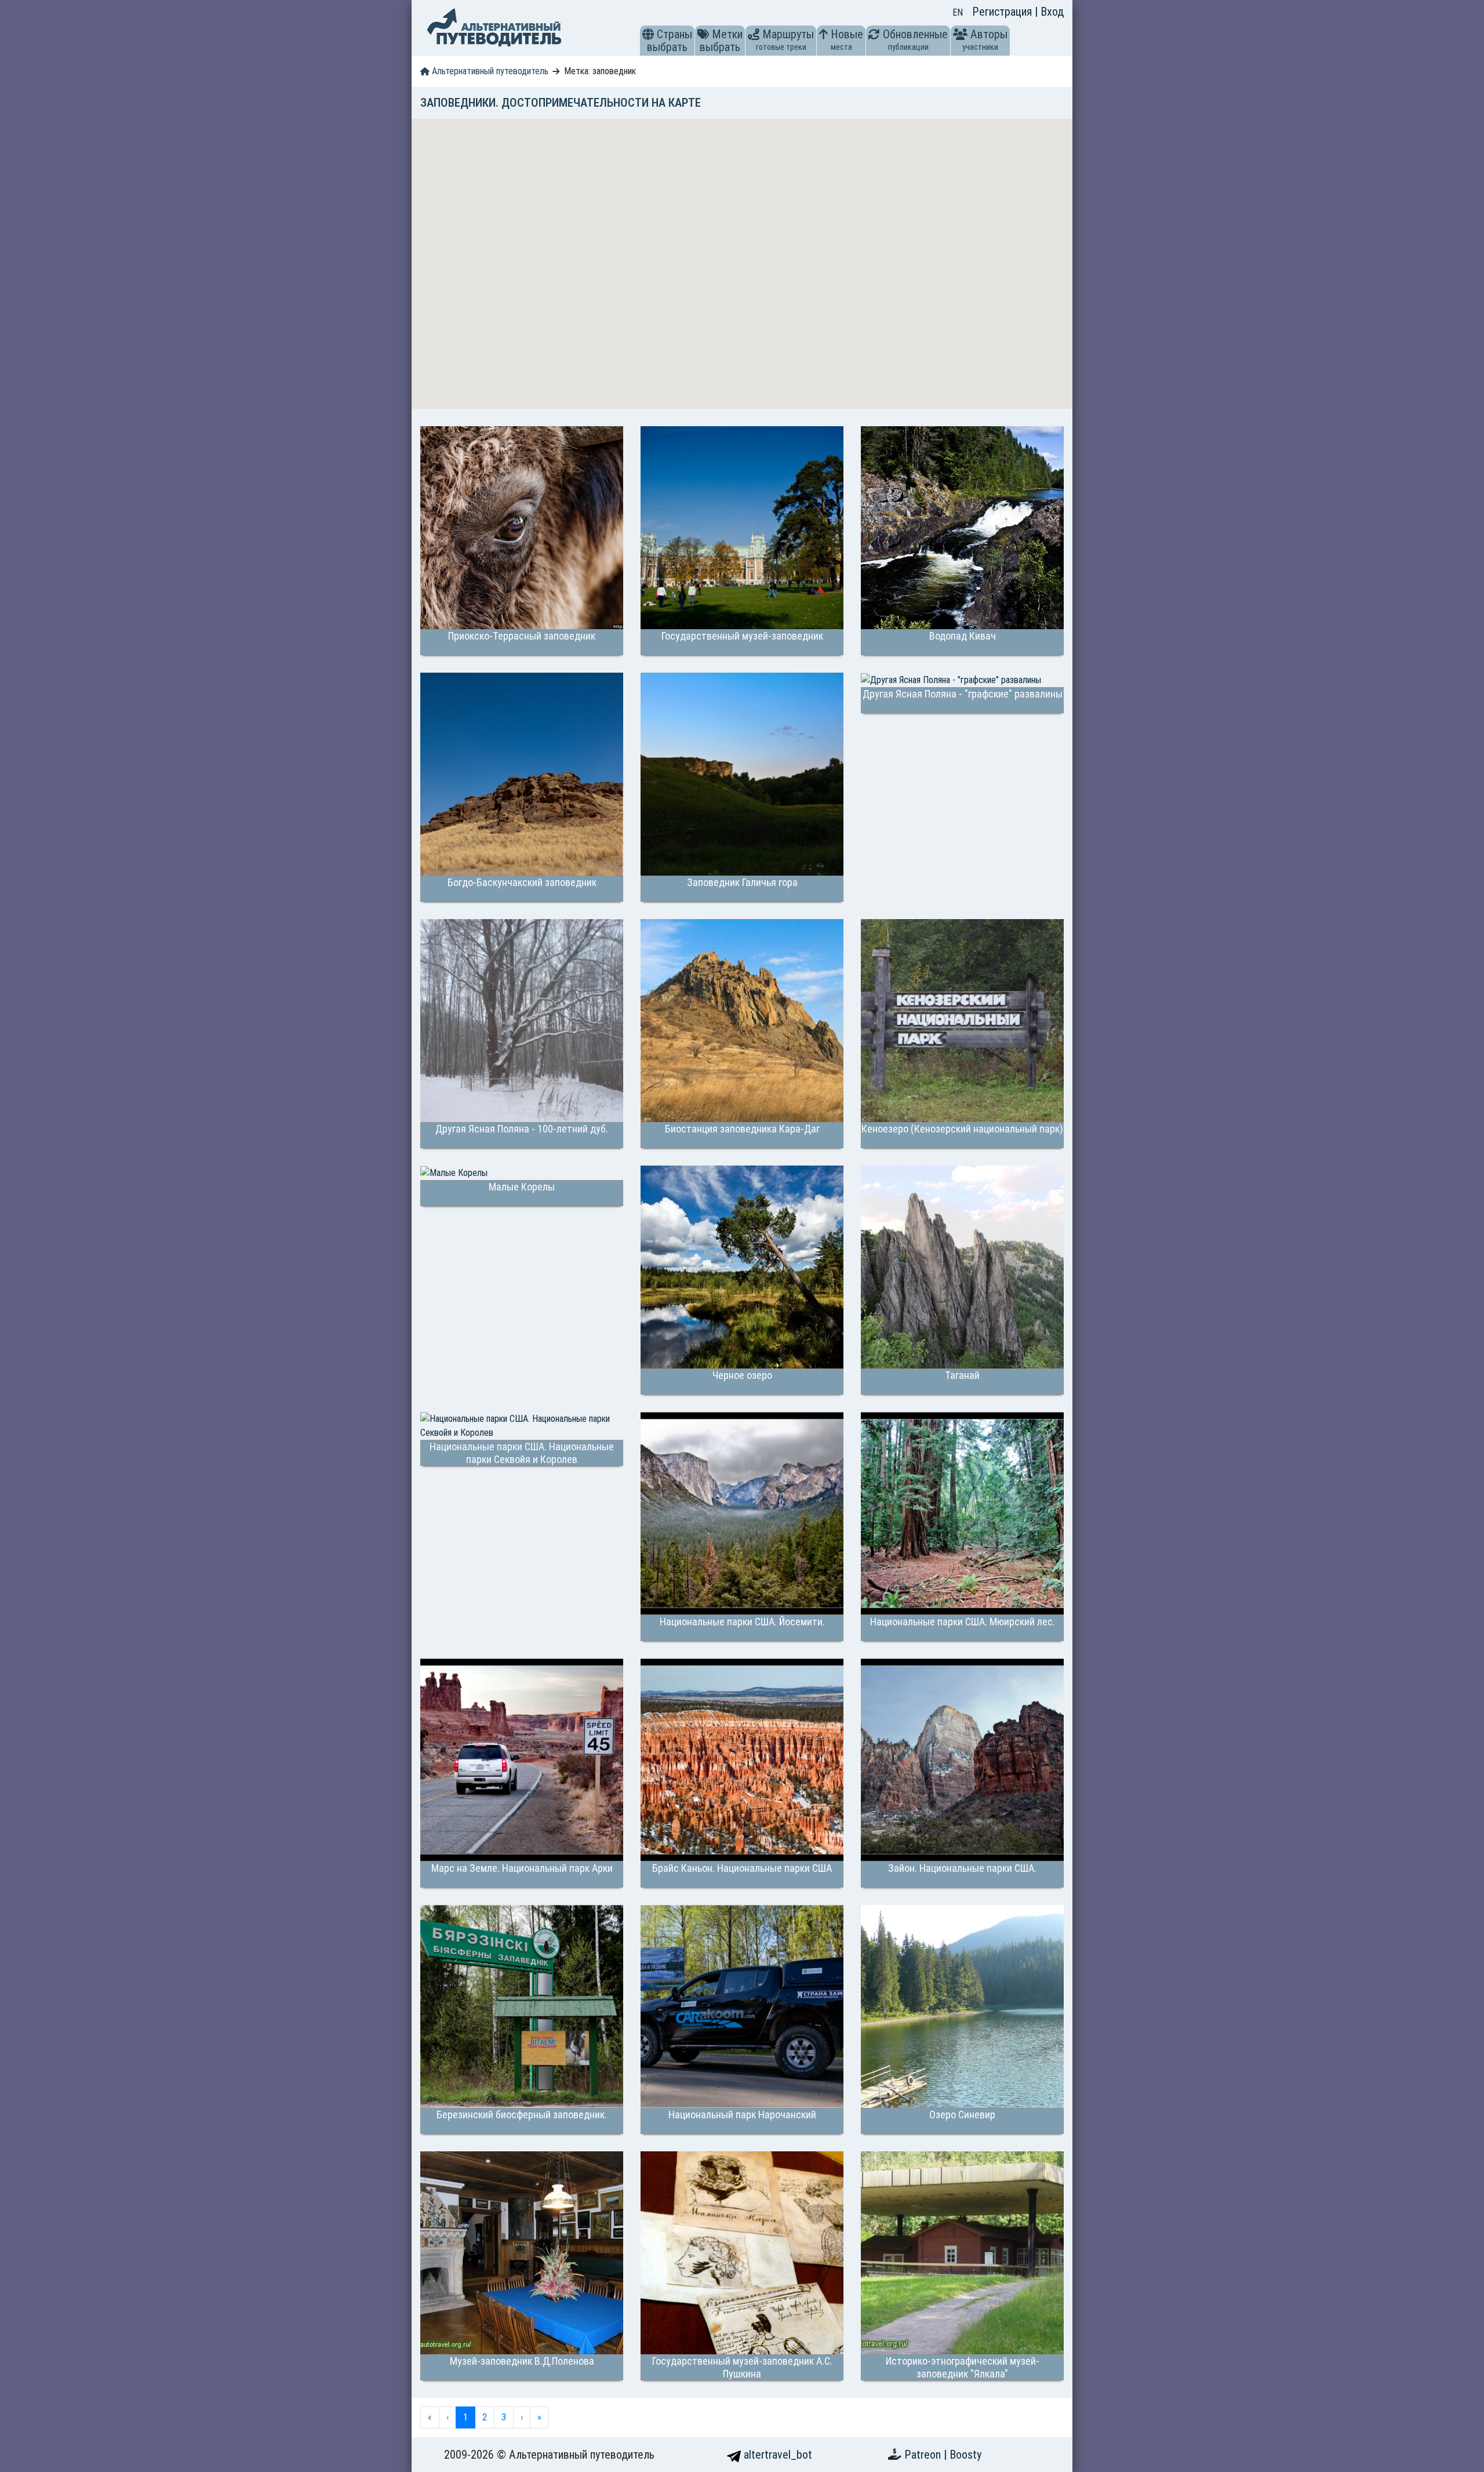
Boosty (965, 2455)
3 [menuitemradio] (504, 2417)
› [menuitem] (522, 2417)
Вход (1052, 12)
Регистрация (1003, 12)
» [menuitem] (539, 2417)
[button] (648, 34)
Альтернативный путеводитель (489, 71)
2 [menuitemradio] (485, 2417)
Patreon (924, 2455)
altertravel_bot (776, 2455)
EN (958, 12)
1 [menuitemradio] (465, 2417)
